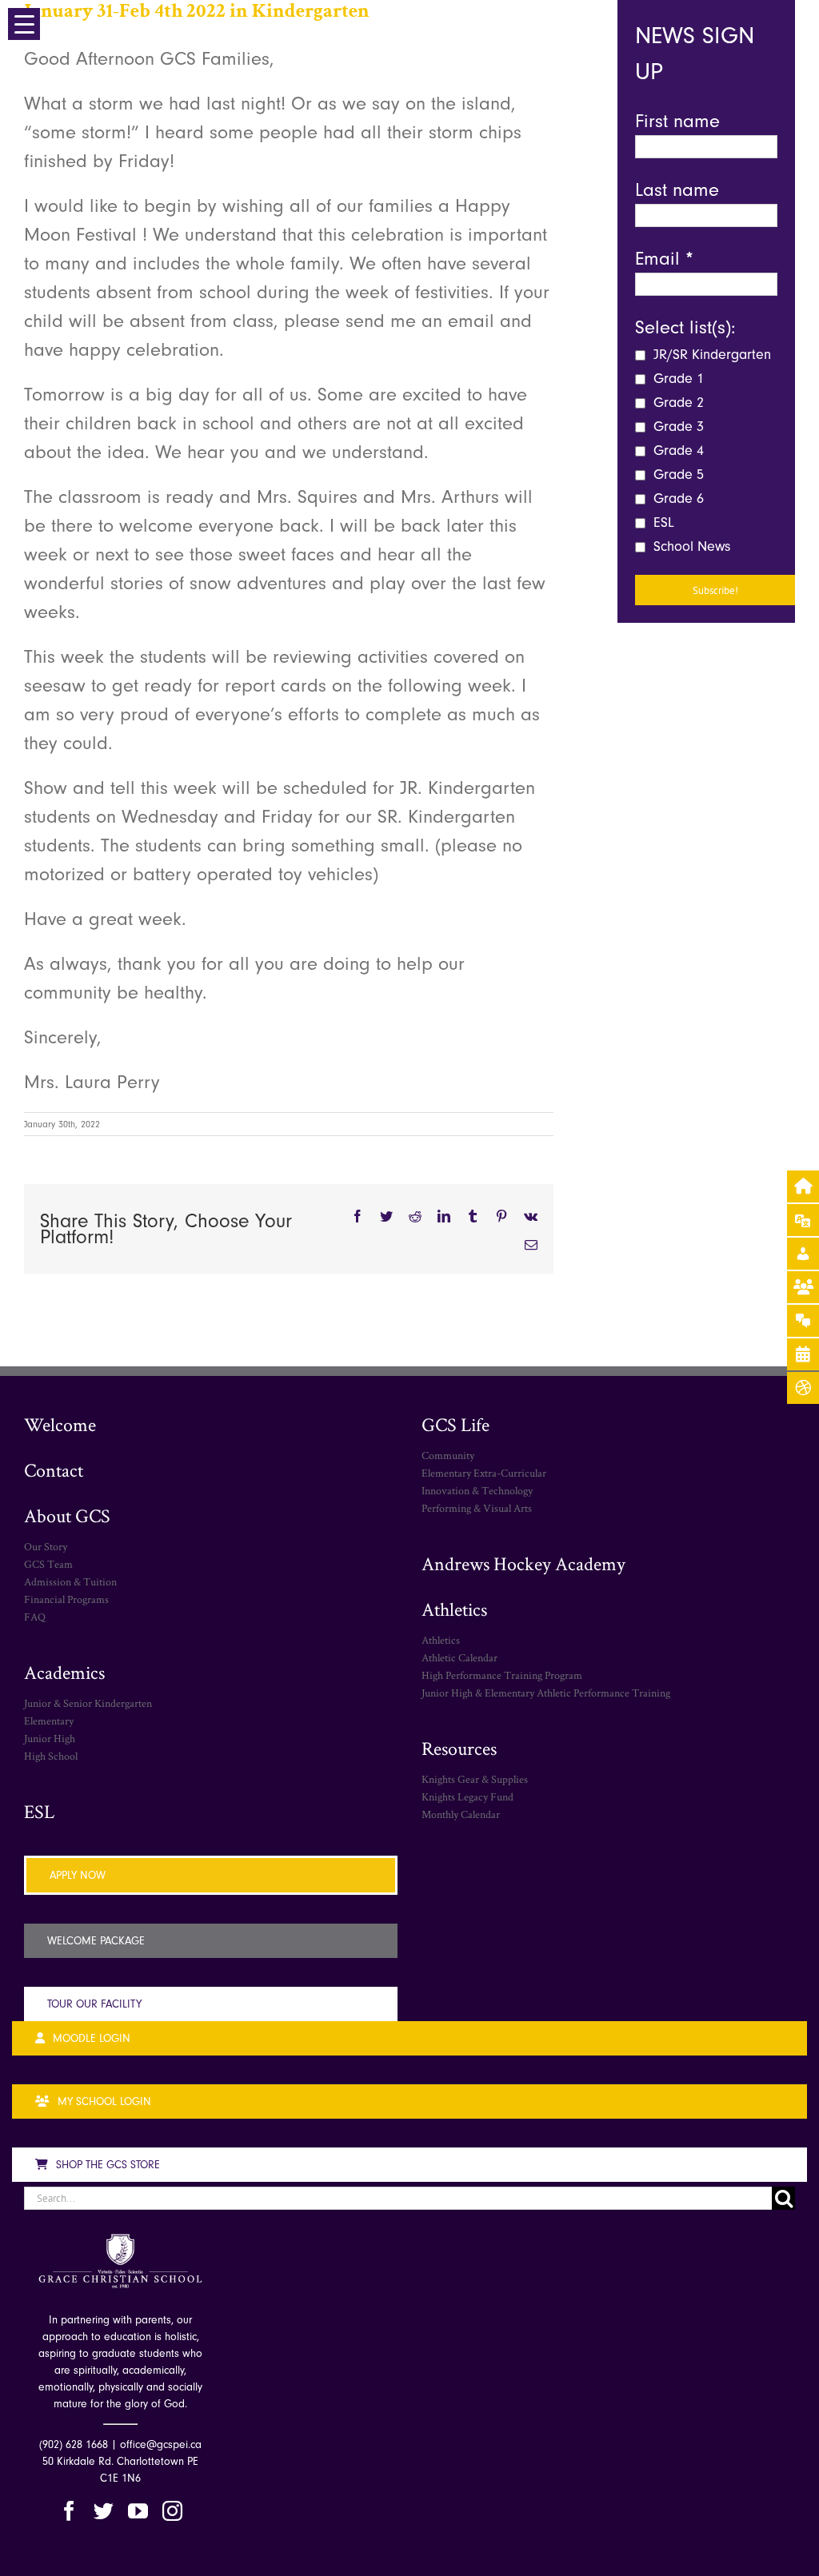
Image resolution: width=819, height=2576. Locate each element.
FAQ (35, 1617)
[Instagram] (172, 2511)
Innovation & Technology (477, 1490)
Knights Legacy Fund (467, 1796)
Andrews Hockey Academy (523, 1563)
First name (677, 121)
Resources (459, 1748)
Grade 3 (677, 427)
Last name (677, 189)
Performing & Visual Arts (477, 1508)
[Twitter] (104, 2511)
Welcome (60, 1424)
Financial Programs (66, 1599)
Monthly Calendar (461, 1814)
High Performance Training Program (502, 1675)
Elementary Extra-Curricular (484, 1473)
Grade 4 (677, 451)
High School (51, 1756)
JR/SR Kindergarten (710, 355)
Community (448, 1455)
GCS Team (48, 1564)
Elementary (49, 1721)
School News (690, 546)
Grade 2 (677, 403)
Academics (64, 1672)
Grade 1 (677, 379)
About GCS (67, 1515)
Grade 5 (677, 475)
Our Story (46, 1546)
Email (664, 258)
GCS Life (455, 1424)
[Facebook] (69, 2511)
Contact (54, 1470)
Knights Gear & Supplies (475, 1779)
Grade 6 (677, 498)
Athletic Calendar (459, 1657)
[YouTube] (138, 2511)
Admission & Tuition (70, 1581)
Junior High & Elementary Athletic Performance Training (546, 1693)
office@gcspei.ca (161, 2444)
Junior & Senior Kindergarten (88, 1703)
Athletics (454, 1609)
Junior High (50, 1738)
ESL (662, 522)
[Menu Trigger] (24, 24)
